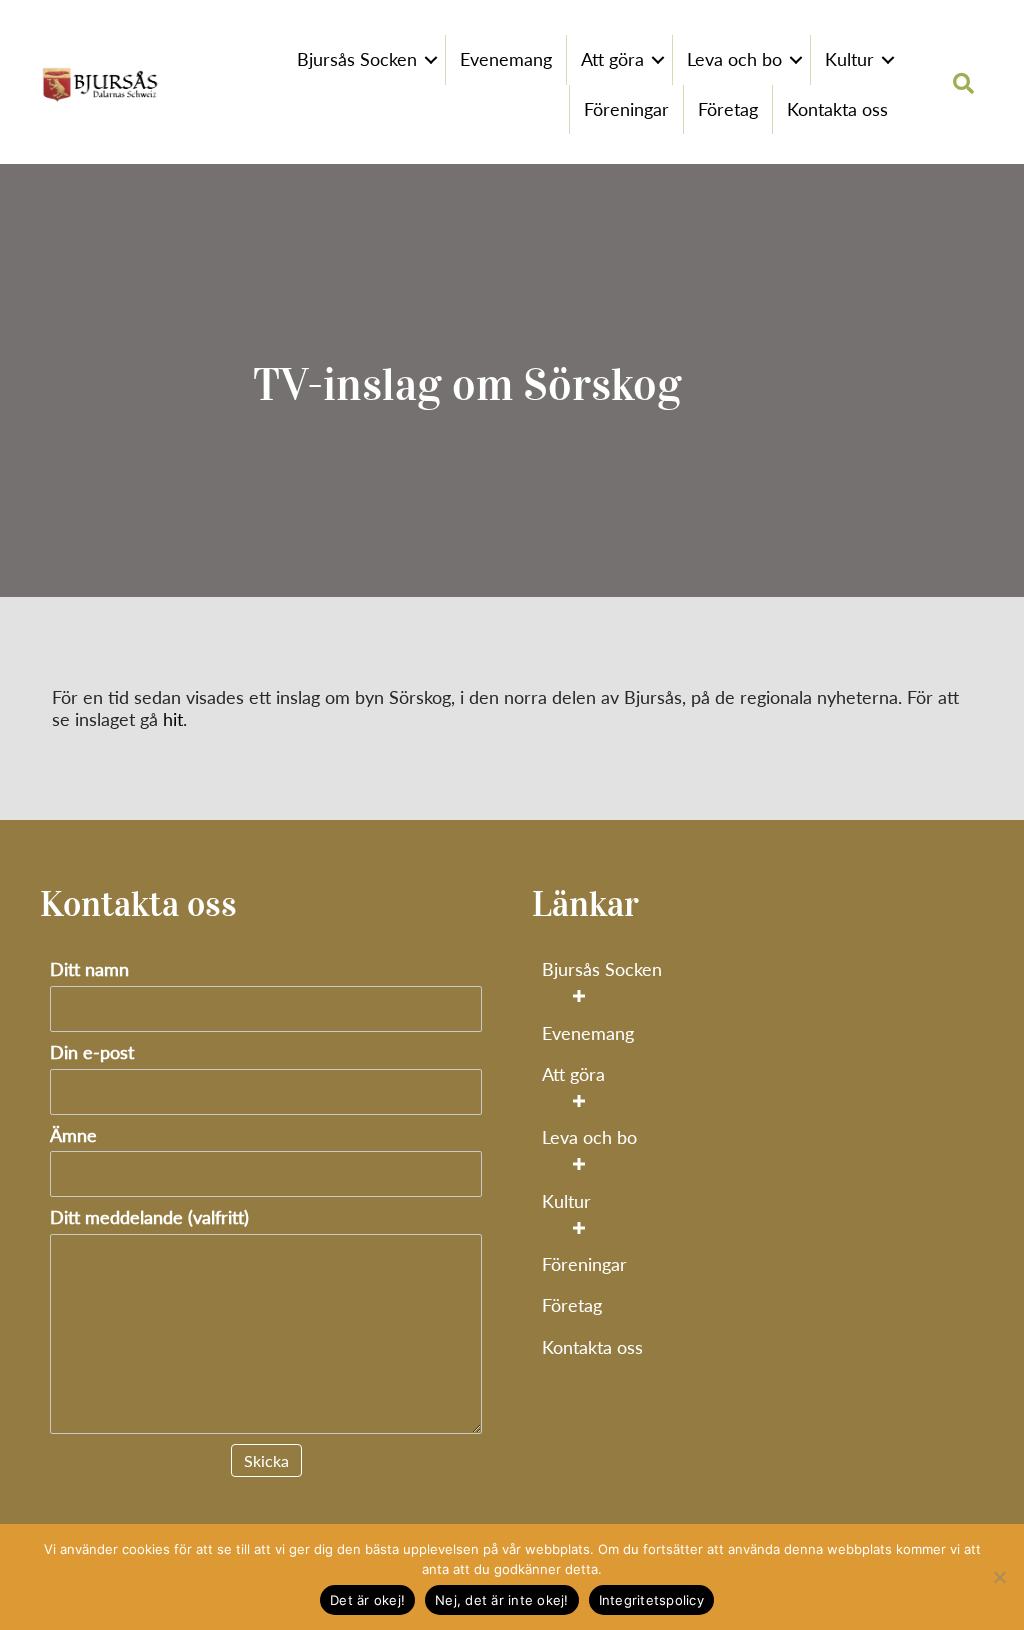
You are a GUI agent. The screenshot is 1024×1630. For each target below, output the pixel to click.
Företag (728, 109)
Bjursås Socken (357, 59)
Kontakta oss (837, 109)
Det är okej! (367, 1600)
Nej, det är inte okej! (502, 1600)
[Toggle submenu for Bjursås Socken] (578, 996)
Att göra (612, 59)
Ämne (73, 1135)
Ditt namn (89, 969)
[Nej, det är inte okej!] (999, 1577)
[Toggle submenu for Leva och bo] (578, 1164)
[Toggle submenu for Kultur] (578, 1227)
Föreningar (626, 109)
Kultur (849, 59)
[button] (431, 60)
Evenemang (506, 59)
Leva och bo (734, 59)
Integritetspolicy (651, 1600)
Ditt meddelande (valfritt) (149, 1217)
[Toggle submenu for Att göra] (578, 1101)
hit (173, 719)
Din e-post (92, 1052)
